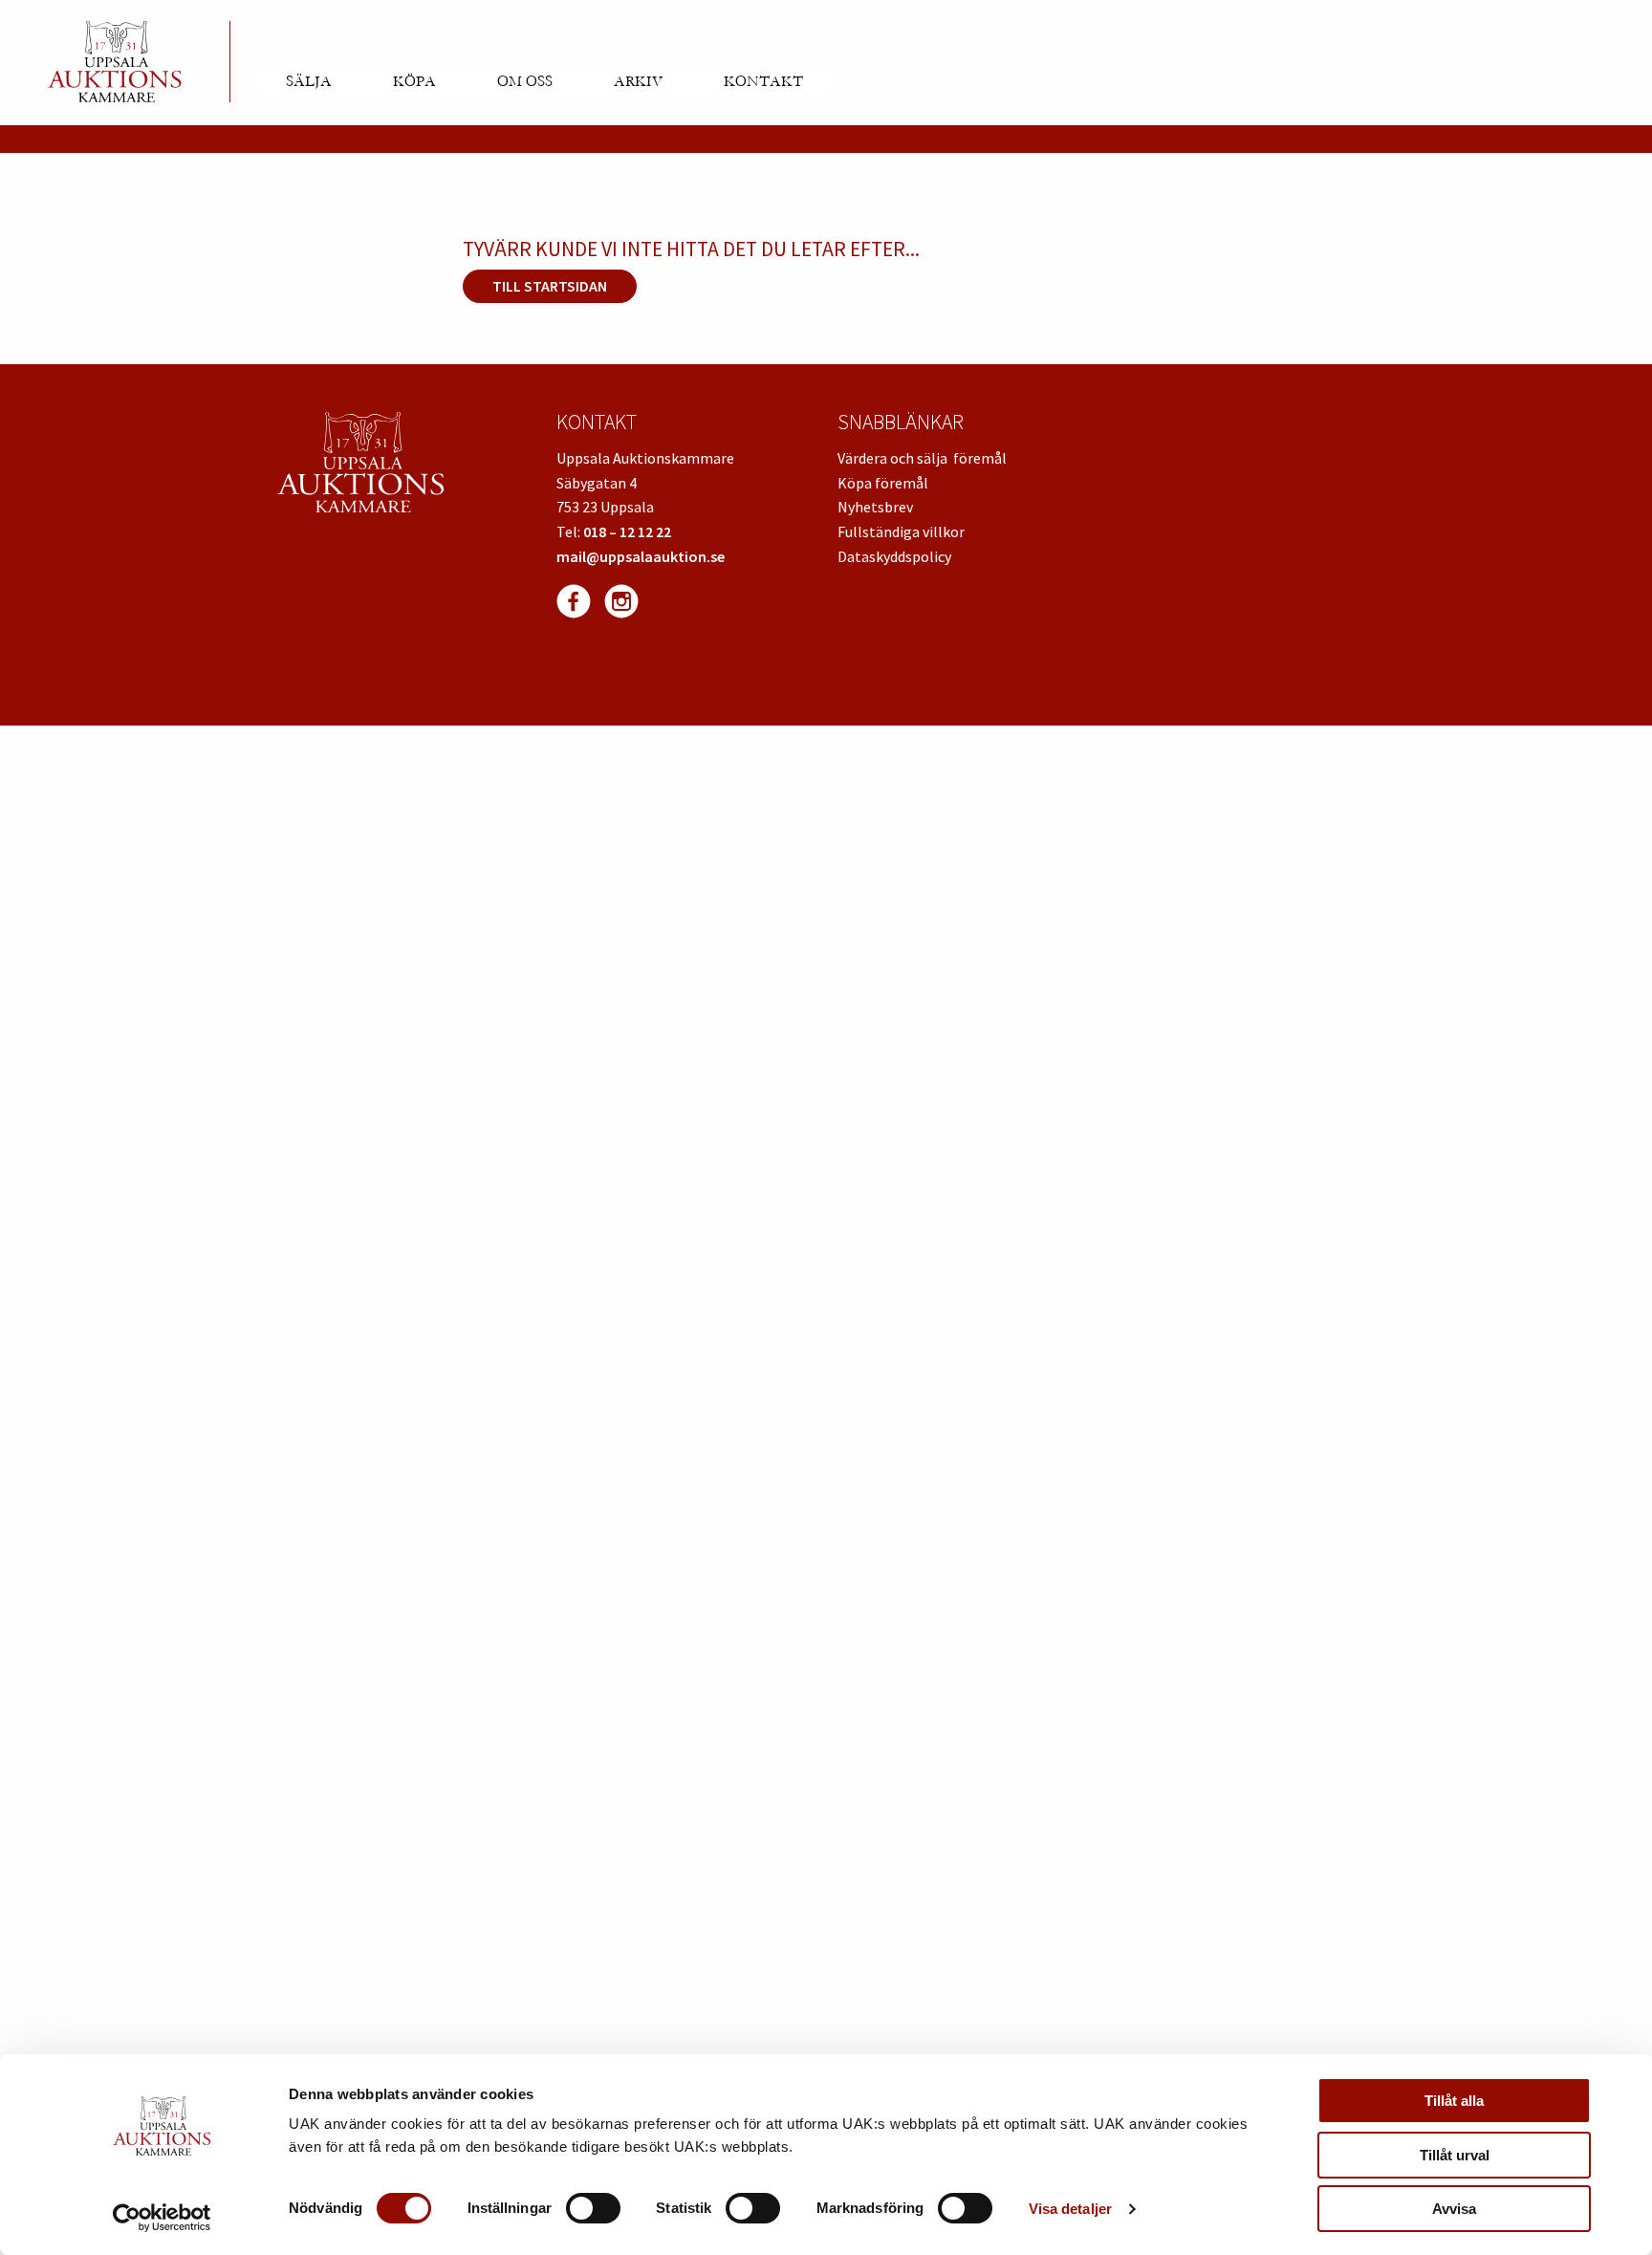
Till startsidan (550, 286)
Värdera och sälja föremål (922, 458)
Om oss (525, 81)
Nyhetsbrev (875, 507)
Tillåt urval (1455, 2155)
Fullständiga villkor (901, 531)
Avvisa (1454, 2209)
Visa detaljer (1070, 2209)
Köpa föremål (883, 483)
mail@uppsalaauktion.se (641, 556)
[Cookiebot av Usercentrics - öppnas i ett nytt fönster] (162, 2218)
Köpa (414, 81)
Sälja (309, 81)
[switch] (593, 2208)
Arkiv (638, 81)
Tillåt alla (1454, 2101)
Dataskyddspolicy (894, 556)
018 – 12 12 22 (627, 531)
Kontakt (763, 81)
